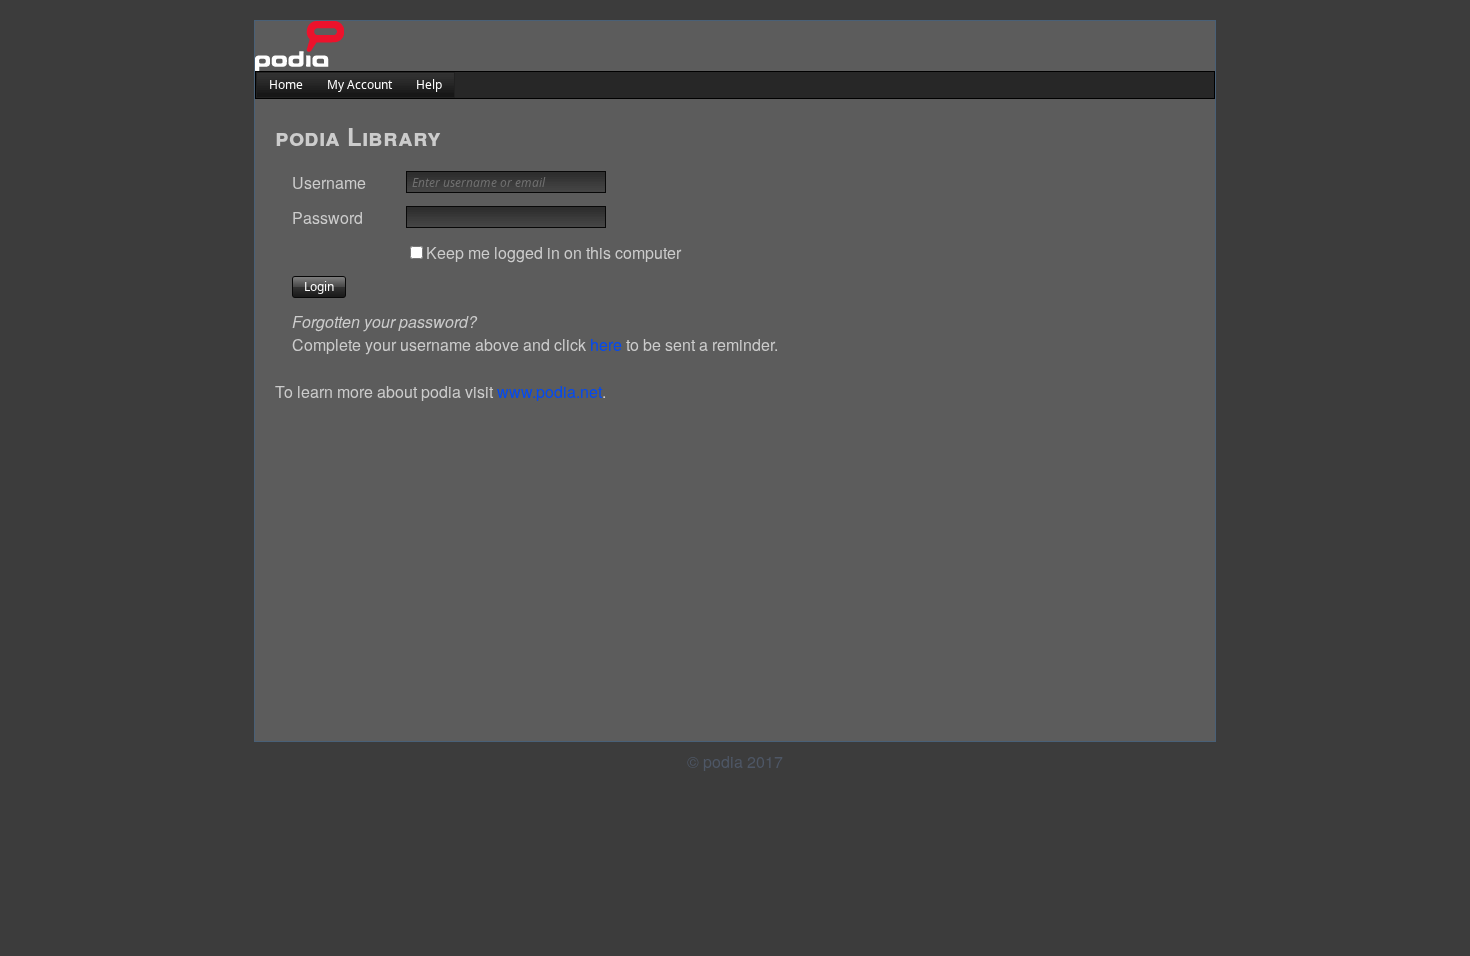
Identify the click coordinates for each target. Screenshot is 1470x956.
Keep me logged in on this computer (553, 252)
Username (329, 182)
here (606, 344)
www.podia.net (549, 391)
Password (327, 217)
